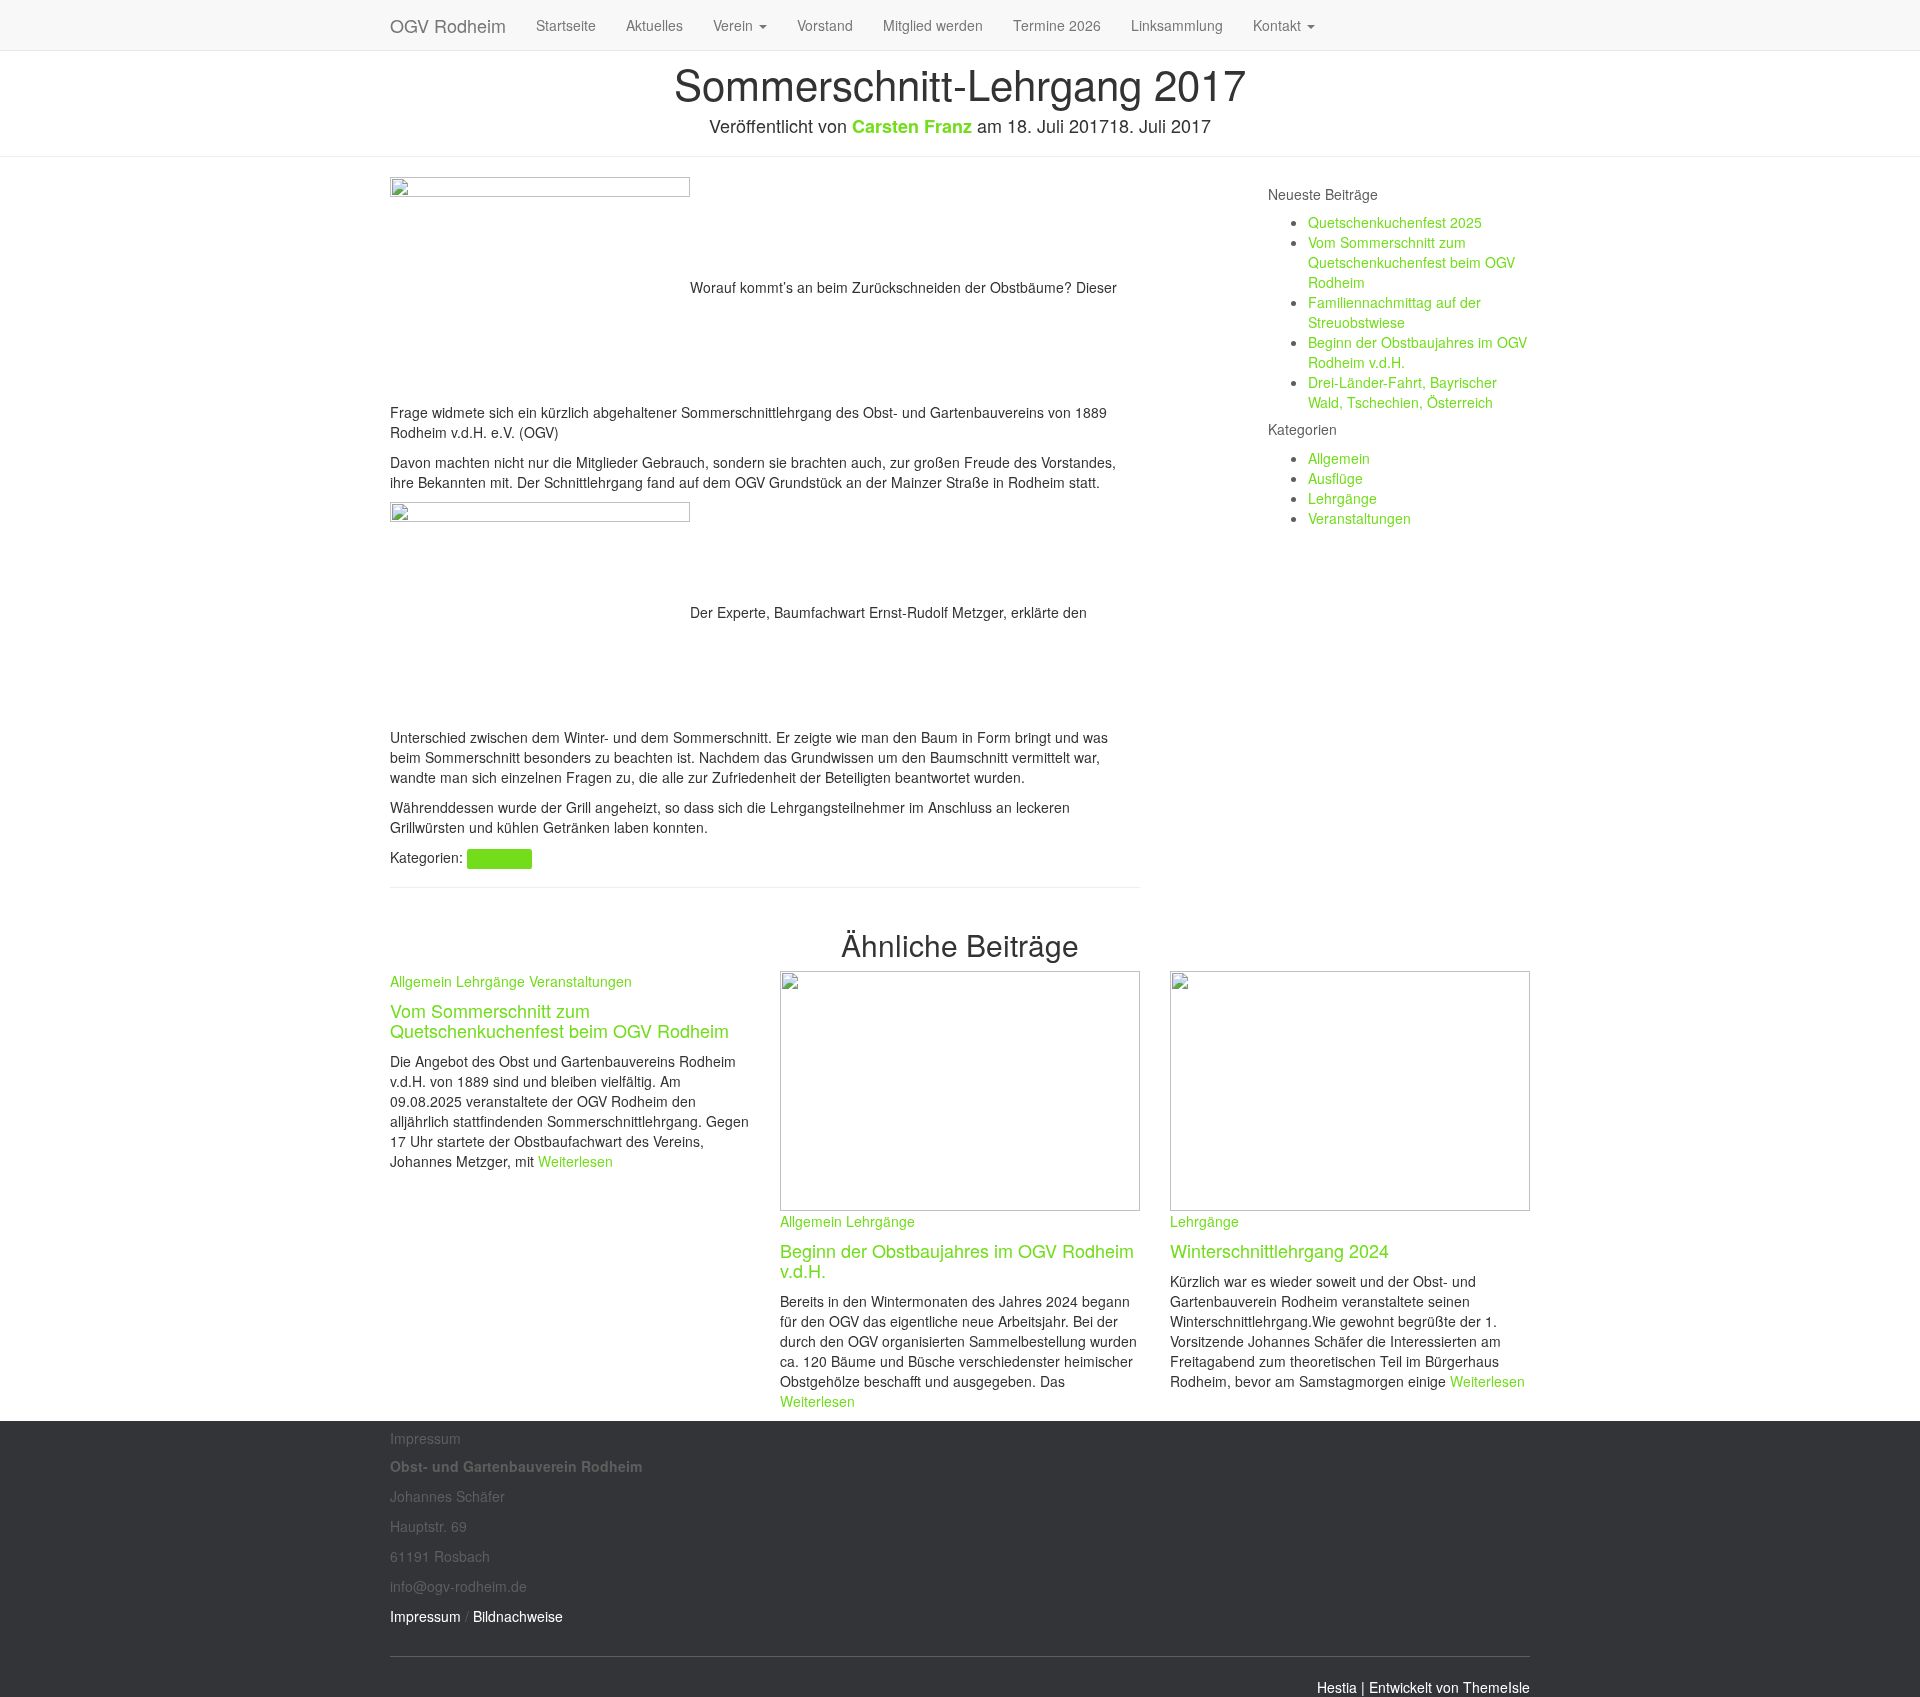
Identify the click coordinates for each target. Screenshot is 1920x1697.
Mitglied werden (933, 25)
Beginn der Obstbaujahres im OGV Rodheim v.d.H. (957, 1260)
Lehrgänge (499, 858)
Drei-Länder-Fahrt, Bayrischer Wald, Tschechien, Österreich (1402, 392)
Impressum (425, 1616)
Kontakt (1279, 25)
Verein (735, 25)
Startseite (566, 25)
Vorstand (825, 25)
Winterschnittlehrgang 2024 (1279, 1250)
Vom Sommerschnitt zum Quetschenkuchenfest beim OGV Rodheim (1411, 262)
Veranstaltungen (1359, 518)
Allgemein (1339, 458)
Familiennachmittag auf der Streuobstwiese (1394, 312)
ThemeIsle (1496, 1687)
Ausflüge (1335, 478)
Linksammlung (1177, 25)
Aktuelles (654, 25)
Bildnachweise (518, 1616)
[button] (762, 25)
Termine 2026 (1057, 25)
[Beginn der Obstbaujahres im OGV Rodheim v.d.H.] (960, 1089)
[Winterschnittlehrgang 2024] (1350, 1089)
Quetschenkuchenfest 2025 (1395, 222)
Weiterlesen (573, 1161)
